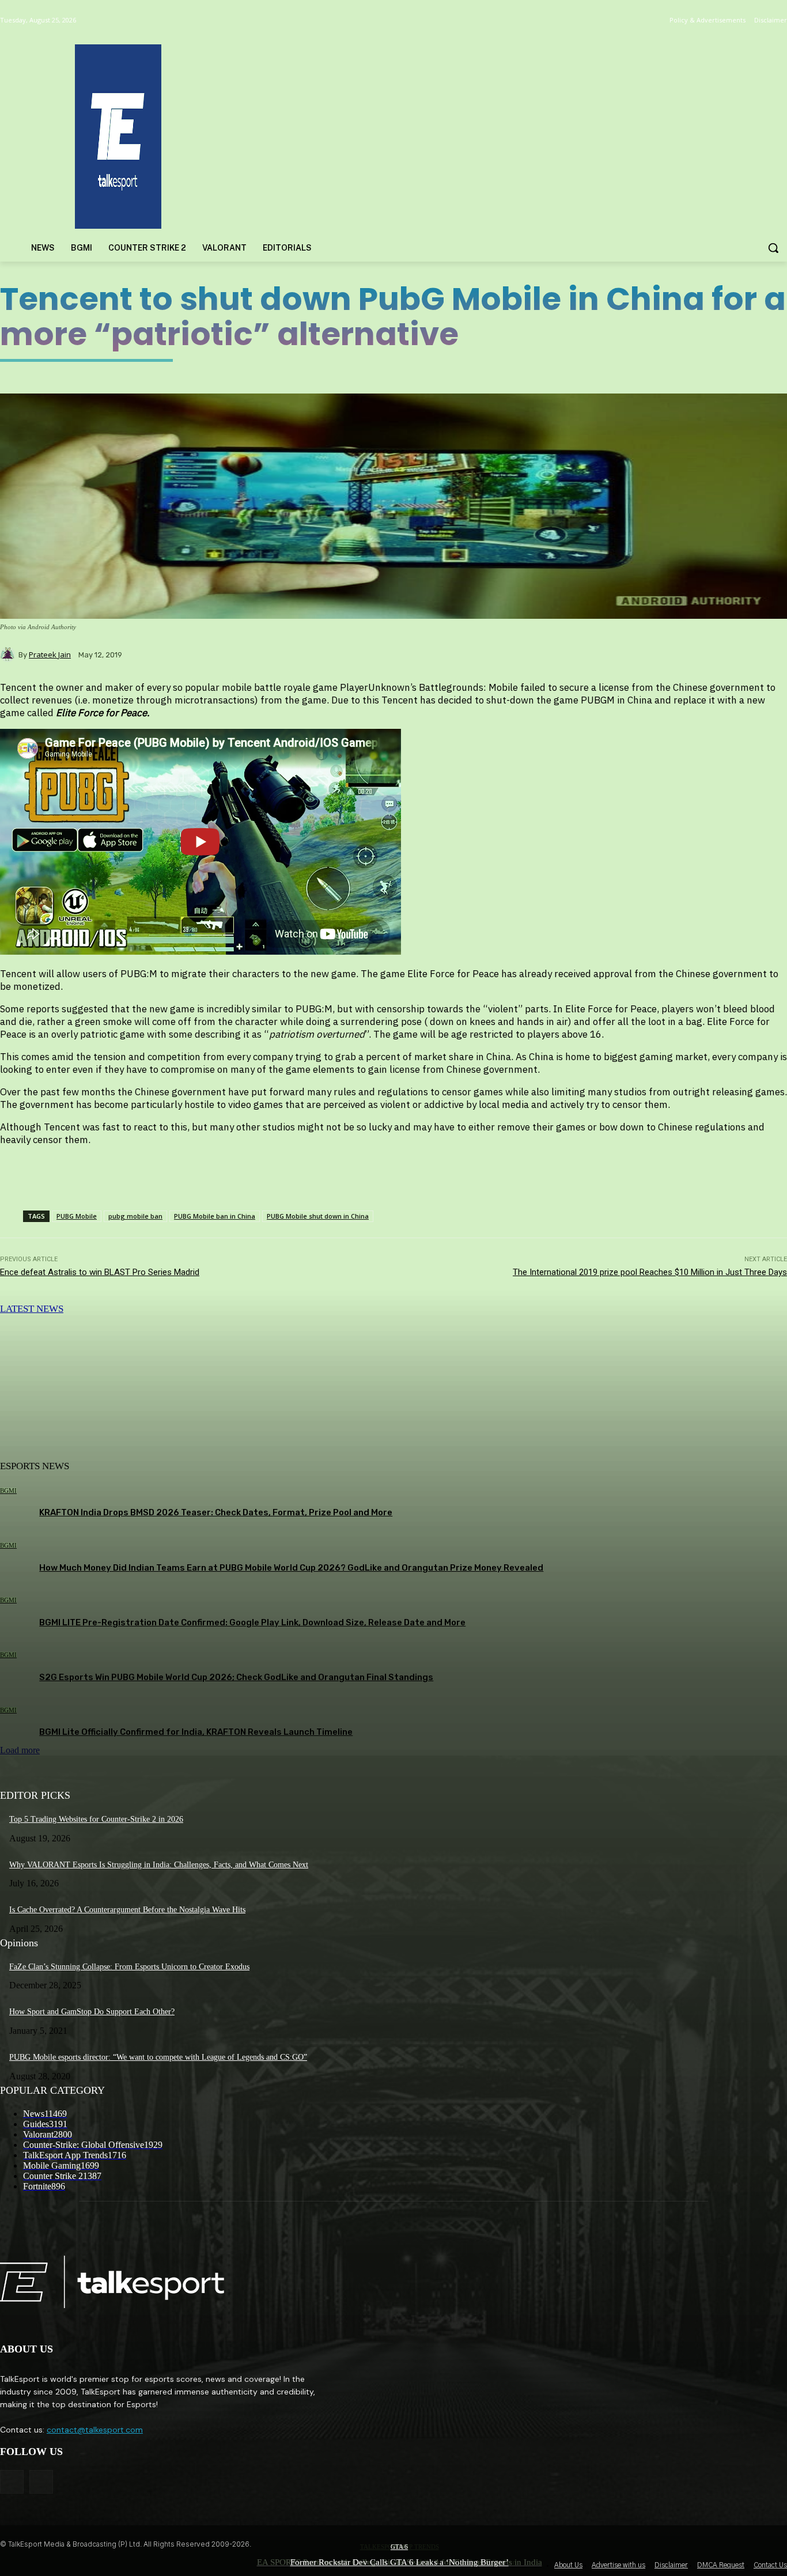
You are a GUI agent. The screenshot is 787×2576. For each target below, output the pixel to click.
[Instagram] (41, 2482)
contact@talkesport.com (95, 2430)
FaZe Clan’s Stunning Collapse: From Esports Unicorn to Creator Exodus (129, 1967)
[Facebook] (12, 2482)
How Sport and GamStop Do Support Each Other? (92, 2012)
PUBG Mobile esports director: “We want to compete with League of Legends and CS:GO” (158, 2057)
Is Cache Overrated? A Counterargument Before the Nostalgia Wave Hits (127, 1910)
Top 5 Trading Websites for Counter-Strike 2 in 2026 (96, 1819)
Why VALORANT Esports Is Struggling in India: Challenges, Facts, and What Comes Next (159, 1865)
